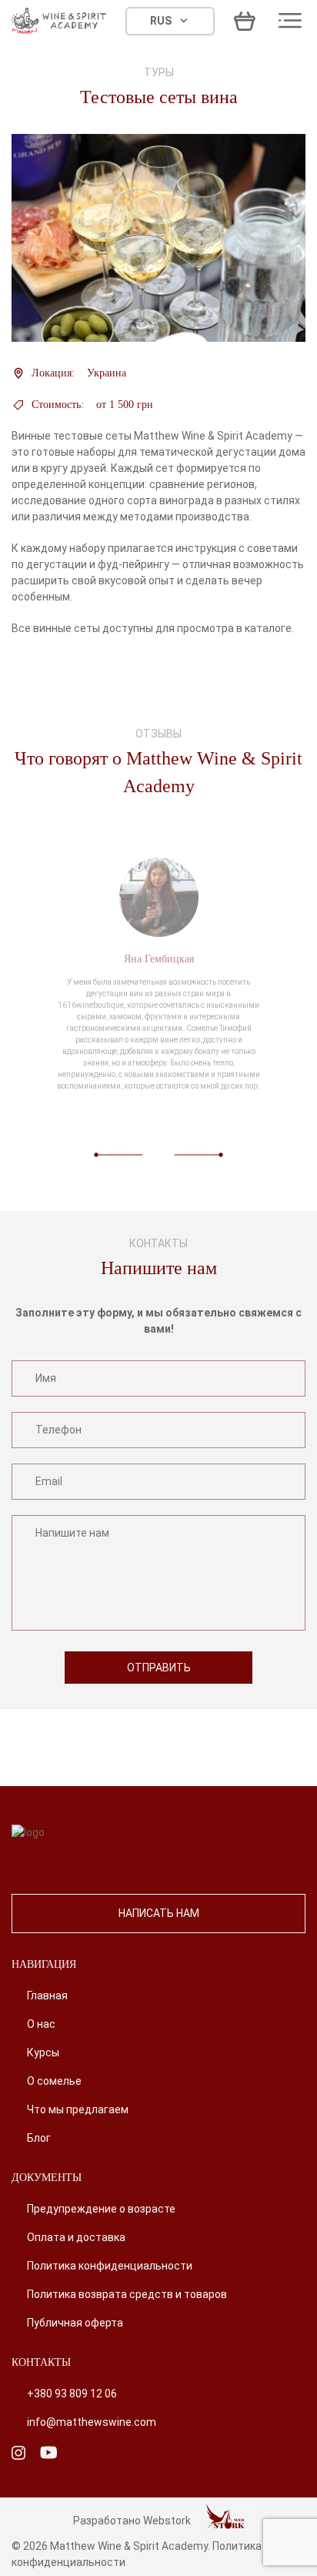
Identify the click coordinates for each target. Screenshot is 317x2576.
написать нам (159, 1913)
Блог (39, 2138)
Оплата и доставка (76, 2237)
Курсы (43, 2052)
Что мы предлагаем (78, 2109)
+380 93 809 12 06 (72, 2394)
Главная (47, 1996)
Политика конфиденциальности (110, 2266)
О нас (41, 2024)
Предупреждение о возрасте (101, 2209)
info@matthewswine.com (92, 2422)
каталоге (268, 628)
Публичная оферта (75, 2323)
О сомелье (54, 2081)
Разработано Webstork (132, 2521)
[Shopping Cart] (245, 21)
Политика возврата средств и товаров (127, 2294)
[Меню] (290, 21)
